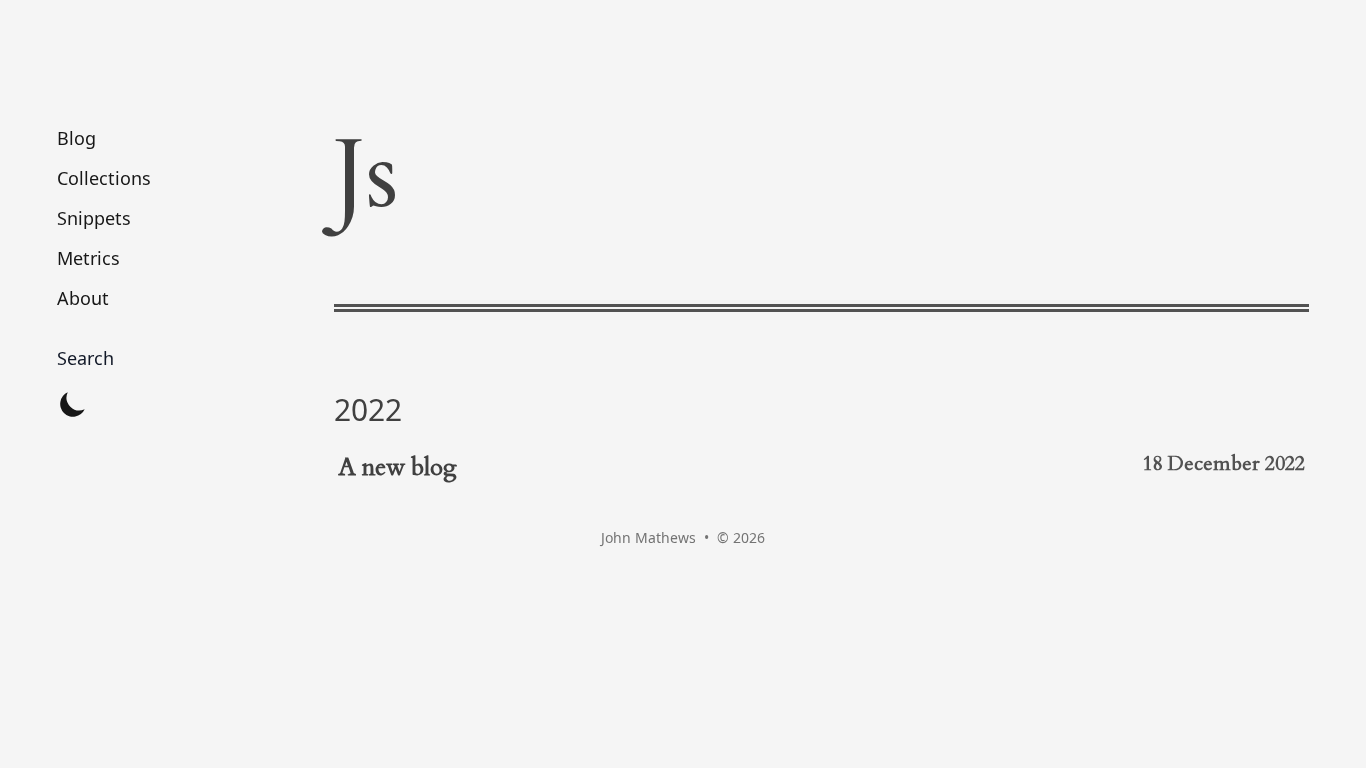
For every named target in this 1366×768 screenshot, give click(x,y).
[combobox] (104, 358)
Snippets (94, 218)
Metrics (88, 258)
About (83, 298)
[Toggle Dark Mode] (73, 404)
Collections (104, 178)
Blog (76, 138)
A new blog (397, 467)
